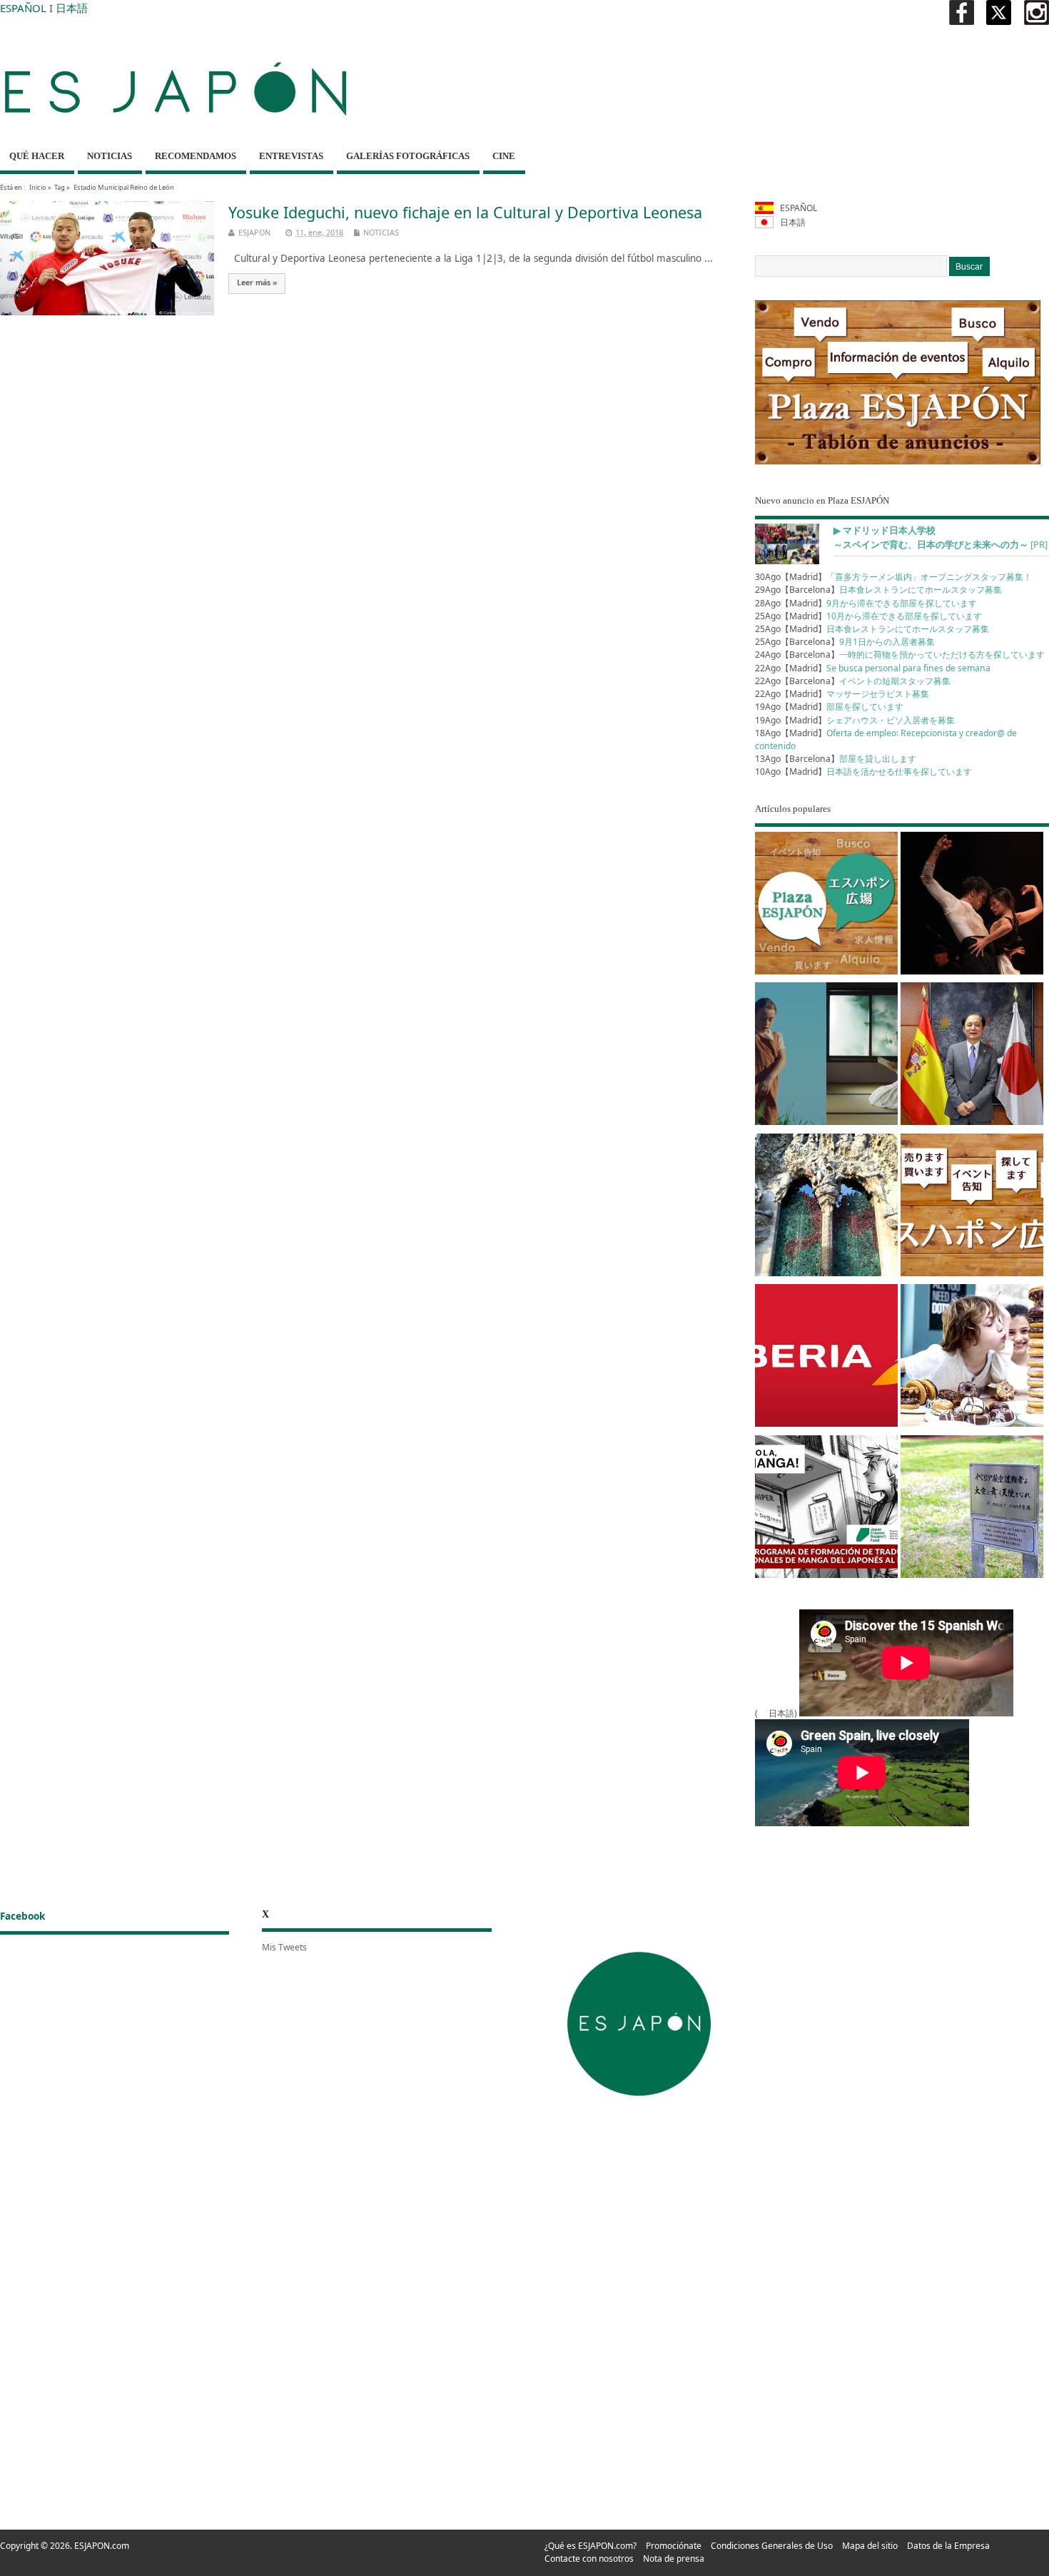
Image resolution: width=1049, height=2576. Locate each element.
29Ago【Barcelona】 (878, 590)
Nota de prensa (674, 2559)
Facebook (22, 1916)
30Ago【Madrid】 (893, 577)
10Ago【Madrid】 (863, 772)
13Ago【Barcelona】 (836, 759)
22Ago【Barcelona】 (853, 681)
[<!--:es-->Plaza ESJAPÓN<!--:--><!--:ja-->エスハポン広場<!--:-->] (826, 906)
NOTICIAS (110, 156)
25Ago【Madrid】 (868, 616)
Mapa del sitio (870, 2546)
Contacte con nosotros (589, 2559)
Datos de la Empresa (948, 2546)
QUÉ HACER (37, 156)
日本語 (72, 8)
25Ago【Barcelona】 (845, 642)
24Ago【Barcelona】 (900, 655)
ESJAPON (254, 232)
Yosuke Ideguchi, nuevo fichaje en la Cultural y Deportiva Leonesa (465, 212)
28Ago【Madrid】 (866, 603)
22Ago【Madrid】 (873, 668)
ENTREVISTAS (291, 156)
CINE (504, 156)
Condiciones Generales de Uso (772, 2546)
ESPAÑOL (23, 8)
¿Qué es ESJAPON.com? (591, 2546)
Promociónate (674, 2546)
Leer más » (257, 282)
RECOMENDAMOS (196, 156)
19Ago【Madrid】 (829, 707)
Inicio (38, 187)
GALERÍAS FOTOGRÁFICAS (408, 156)
